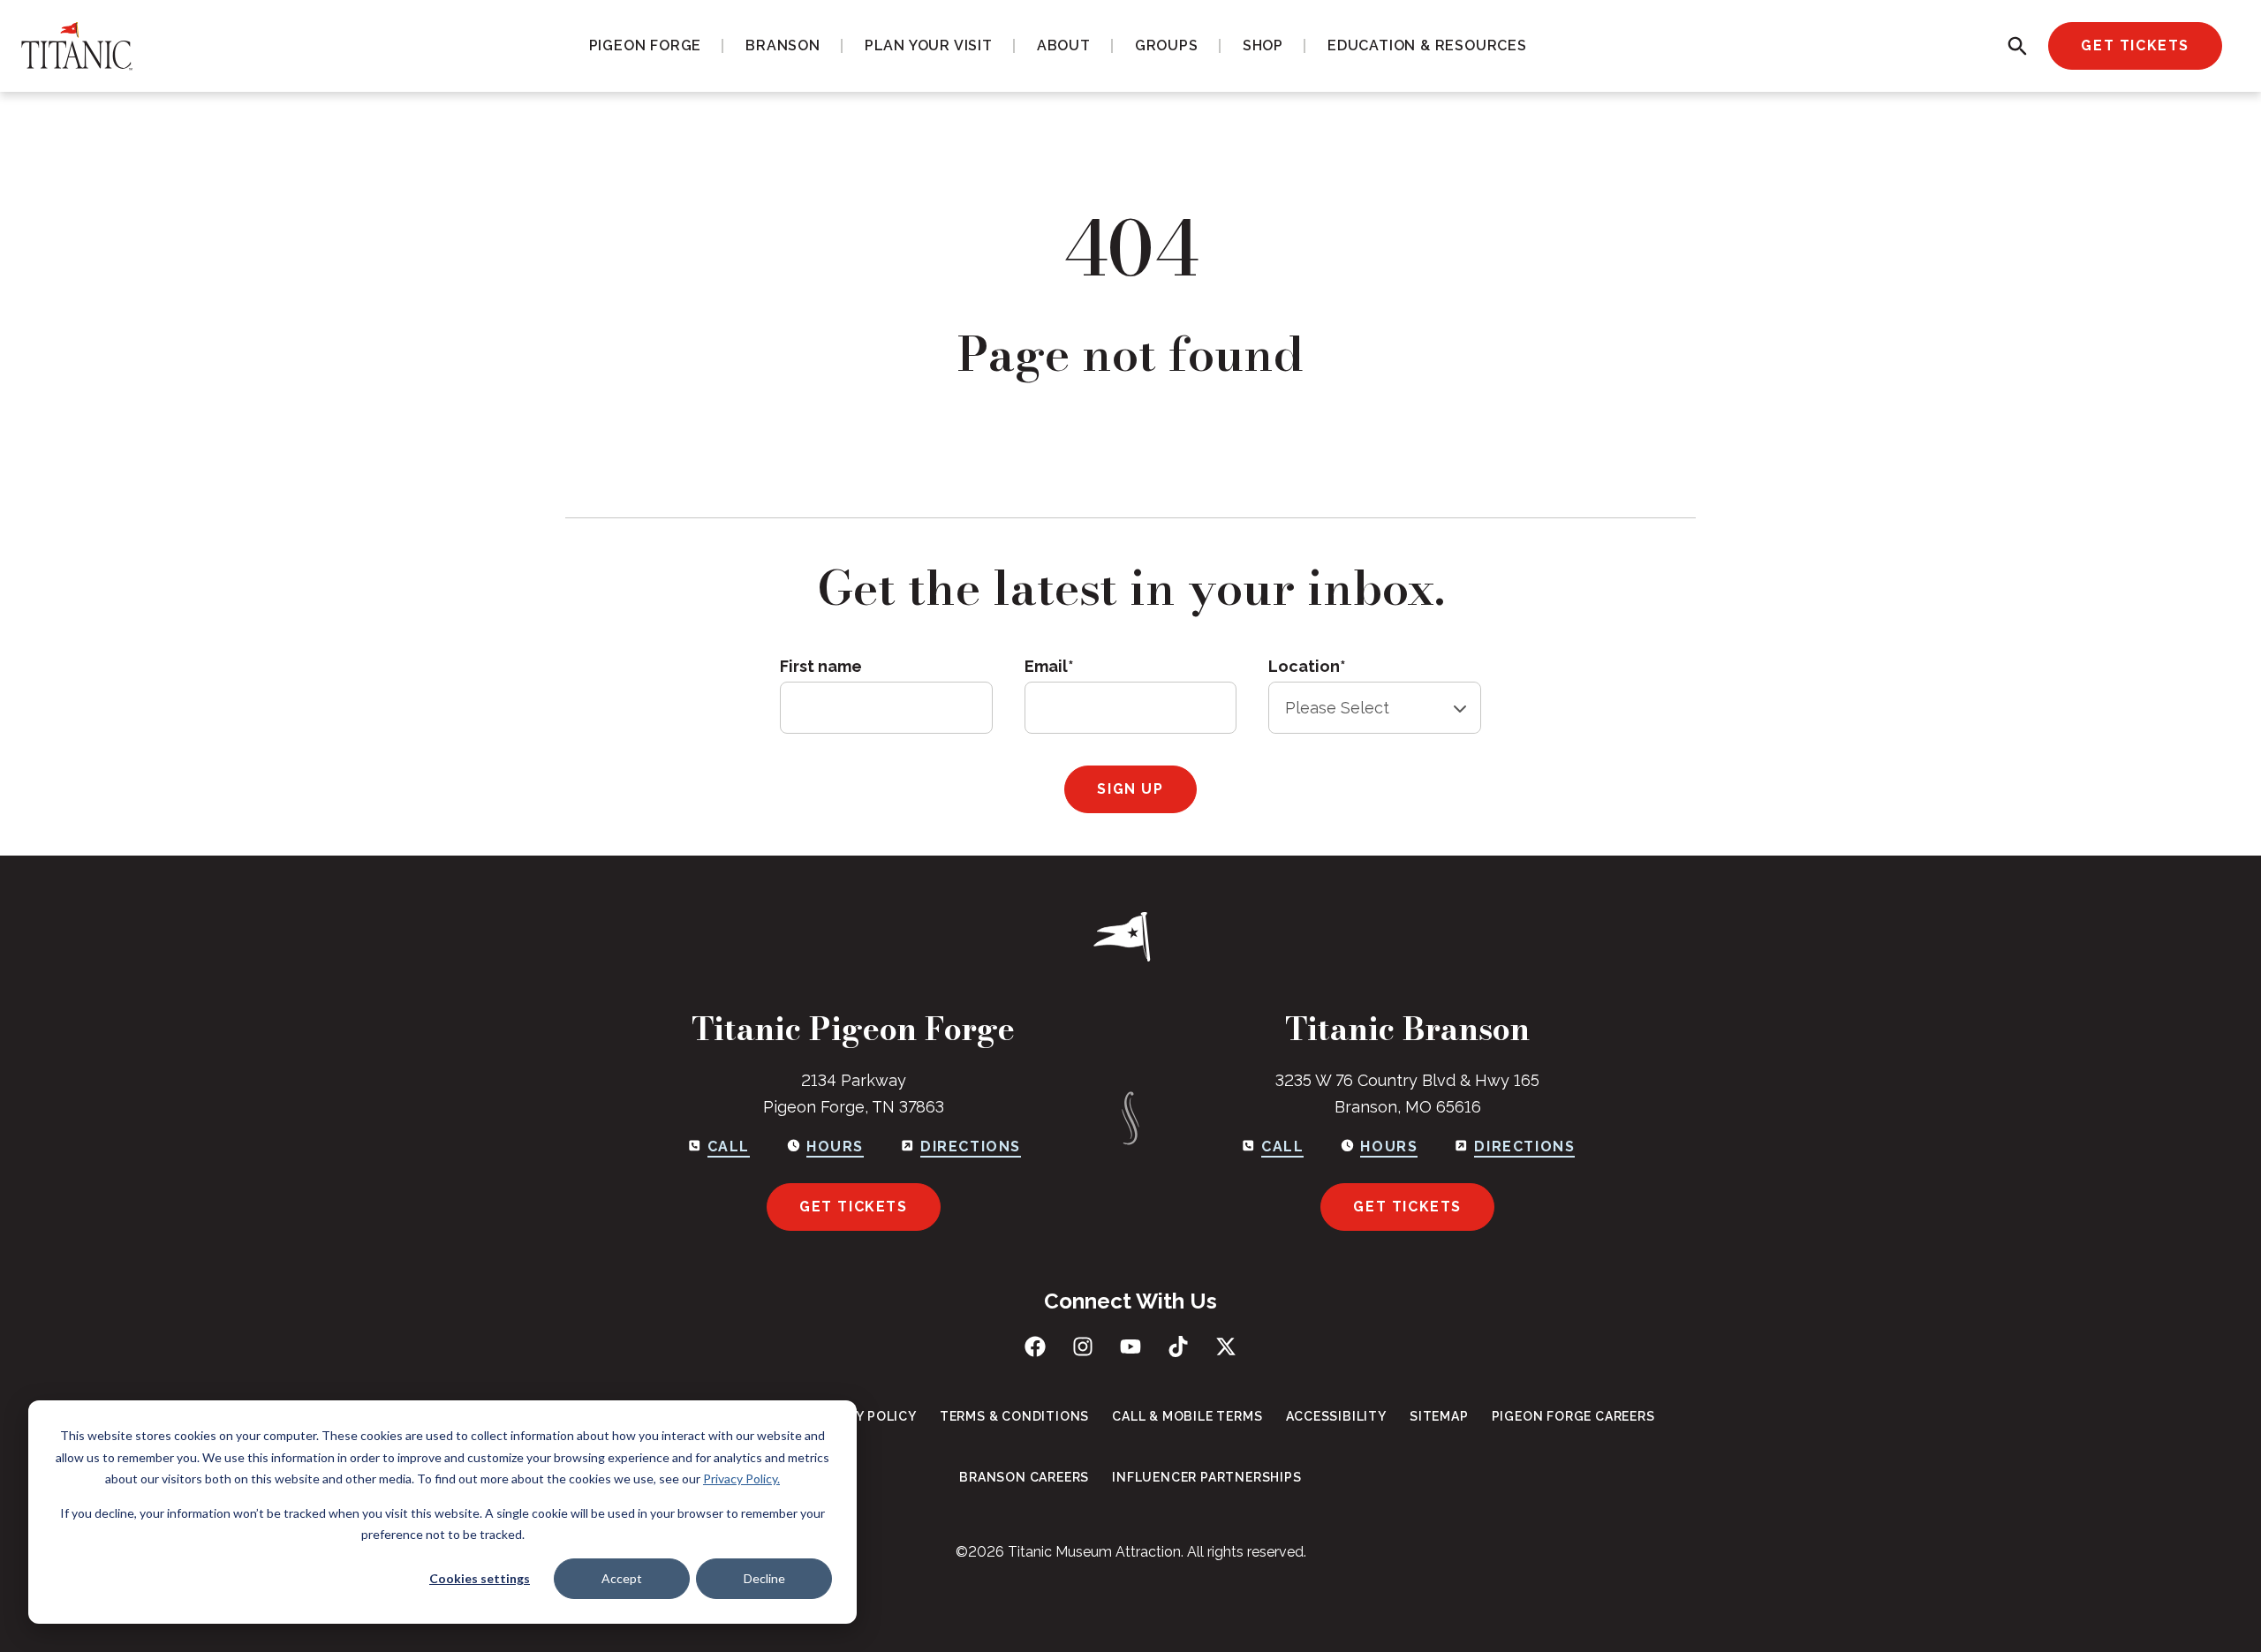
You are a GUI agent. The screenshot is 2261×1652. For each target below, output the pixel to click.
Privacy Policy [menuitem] (863, 1416)
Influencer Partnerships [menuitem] (1206, 1477)
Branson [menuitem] (783, 45)
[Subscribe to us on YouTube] (1130, 1346)
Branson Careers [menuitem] (1024, 1477)
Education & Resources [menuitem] (1427, 45)
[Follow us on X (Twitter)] (1226, 1346)
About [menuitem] (1064, 45)
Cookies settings (480, 1578)
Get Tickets (2135, 45)
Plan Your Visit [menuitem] (929, 45)
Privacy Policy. (741, 1479)
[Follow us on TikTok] (1178, 1346)
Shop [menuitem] (1263, 45)
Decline (764, 1578)
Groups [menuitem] (1167, 45)
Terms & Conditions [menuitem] (1014, 1416)
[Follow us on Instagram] (1083, 1346)
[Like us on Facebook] (1035, 1346)
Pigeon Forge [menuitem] (646, 45)
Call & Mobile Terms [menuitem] (1187, 1416)
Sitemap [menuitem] (1439, 1416)
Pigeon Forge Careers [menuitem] (1573, 1416)
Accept (622, 1578)
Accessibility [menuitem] (1336, 1416)
